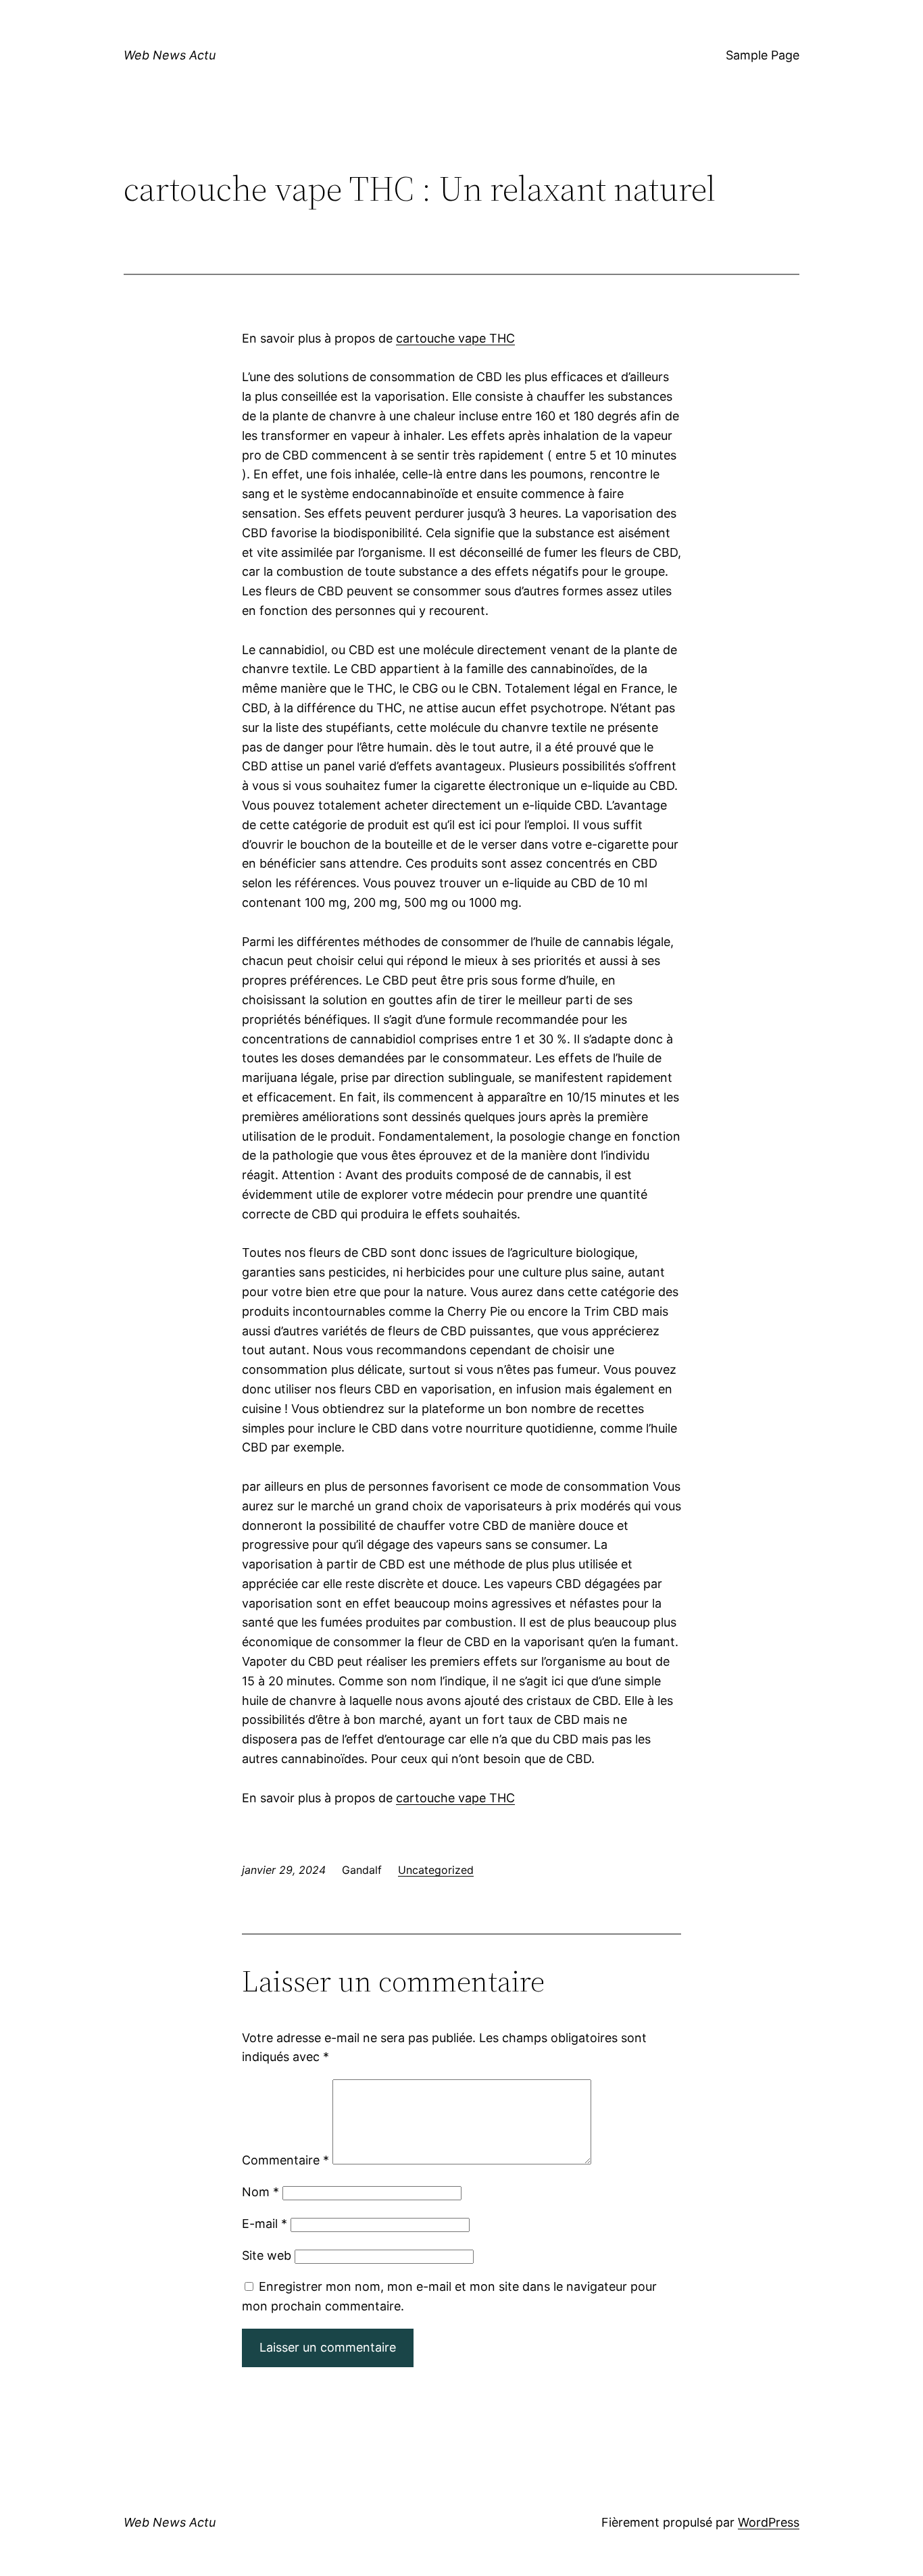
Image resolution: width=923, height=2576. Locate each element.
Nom (260, 2192)
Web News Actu (170, 55)
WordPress (769, 2522)
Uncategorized (436, 1870)
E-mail (265, 2224)
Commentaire (285, 2160)
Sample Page (763, 55)
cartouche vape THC (455, 338)
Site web (267, 2255)
